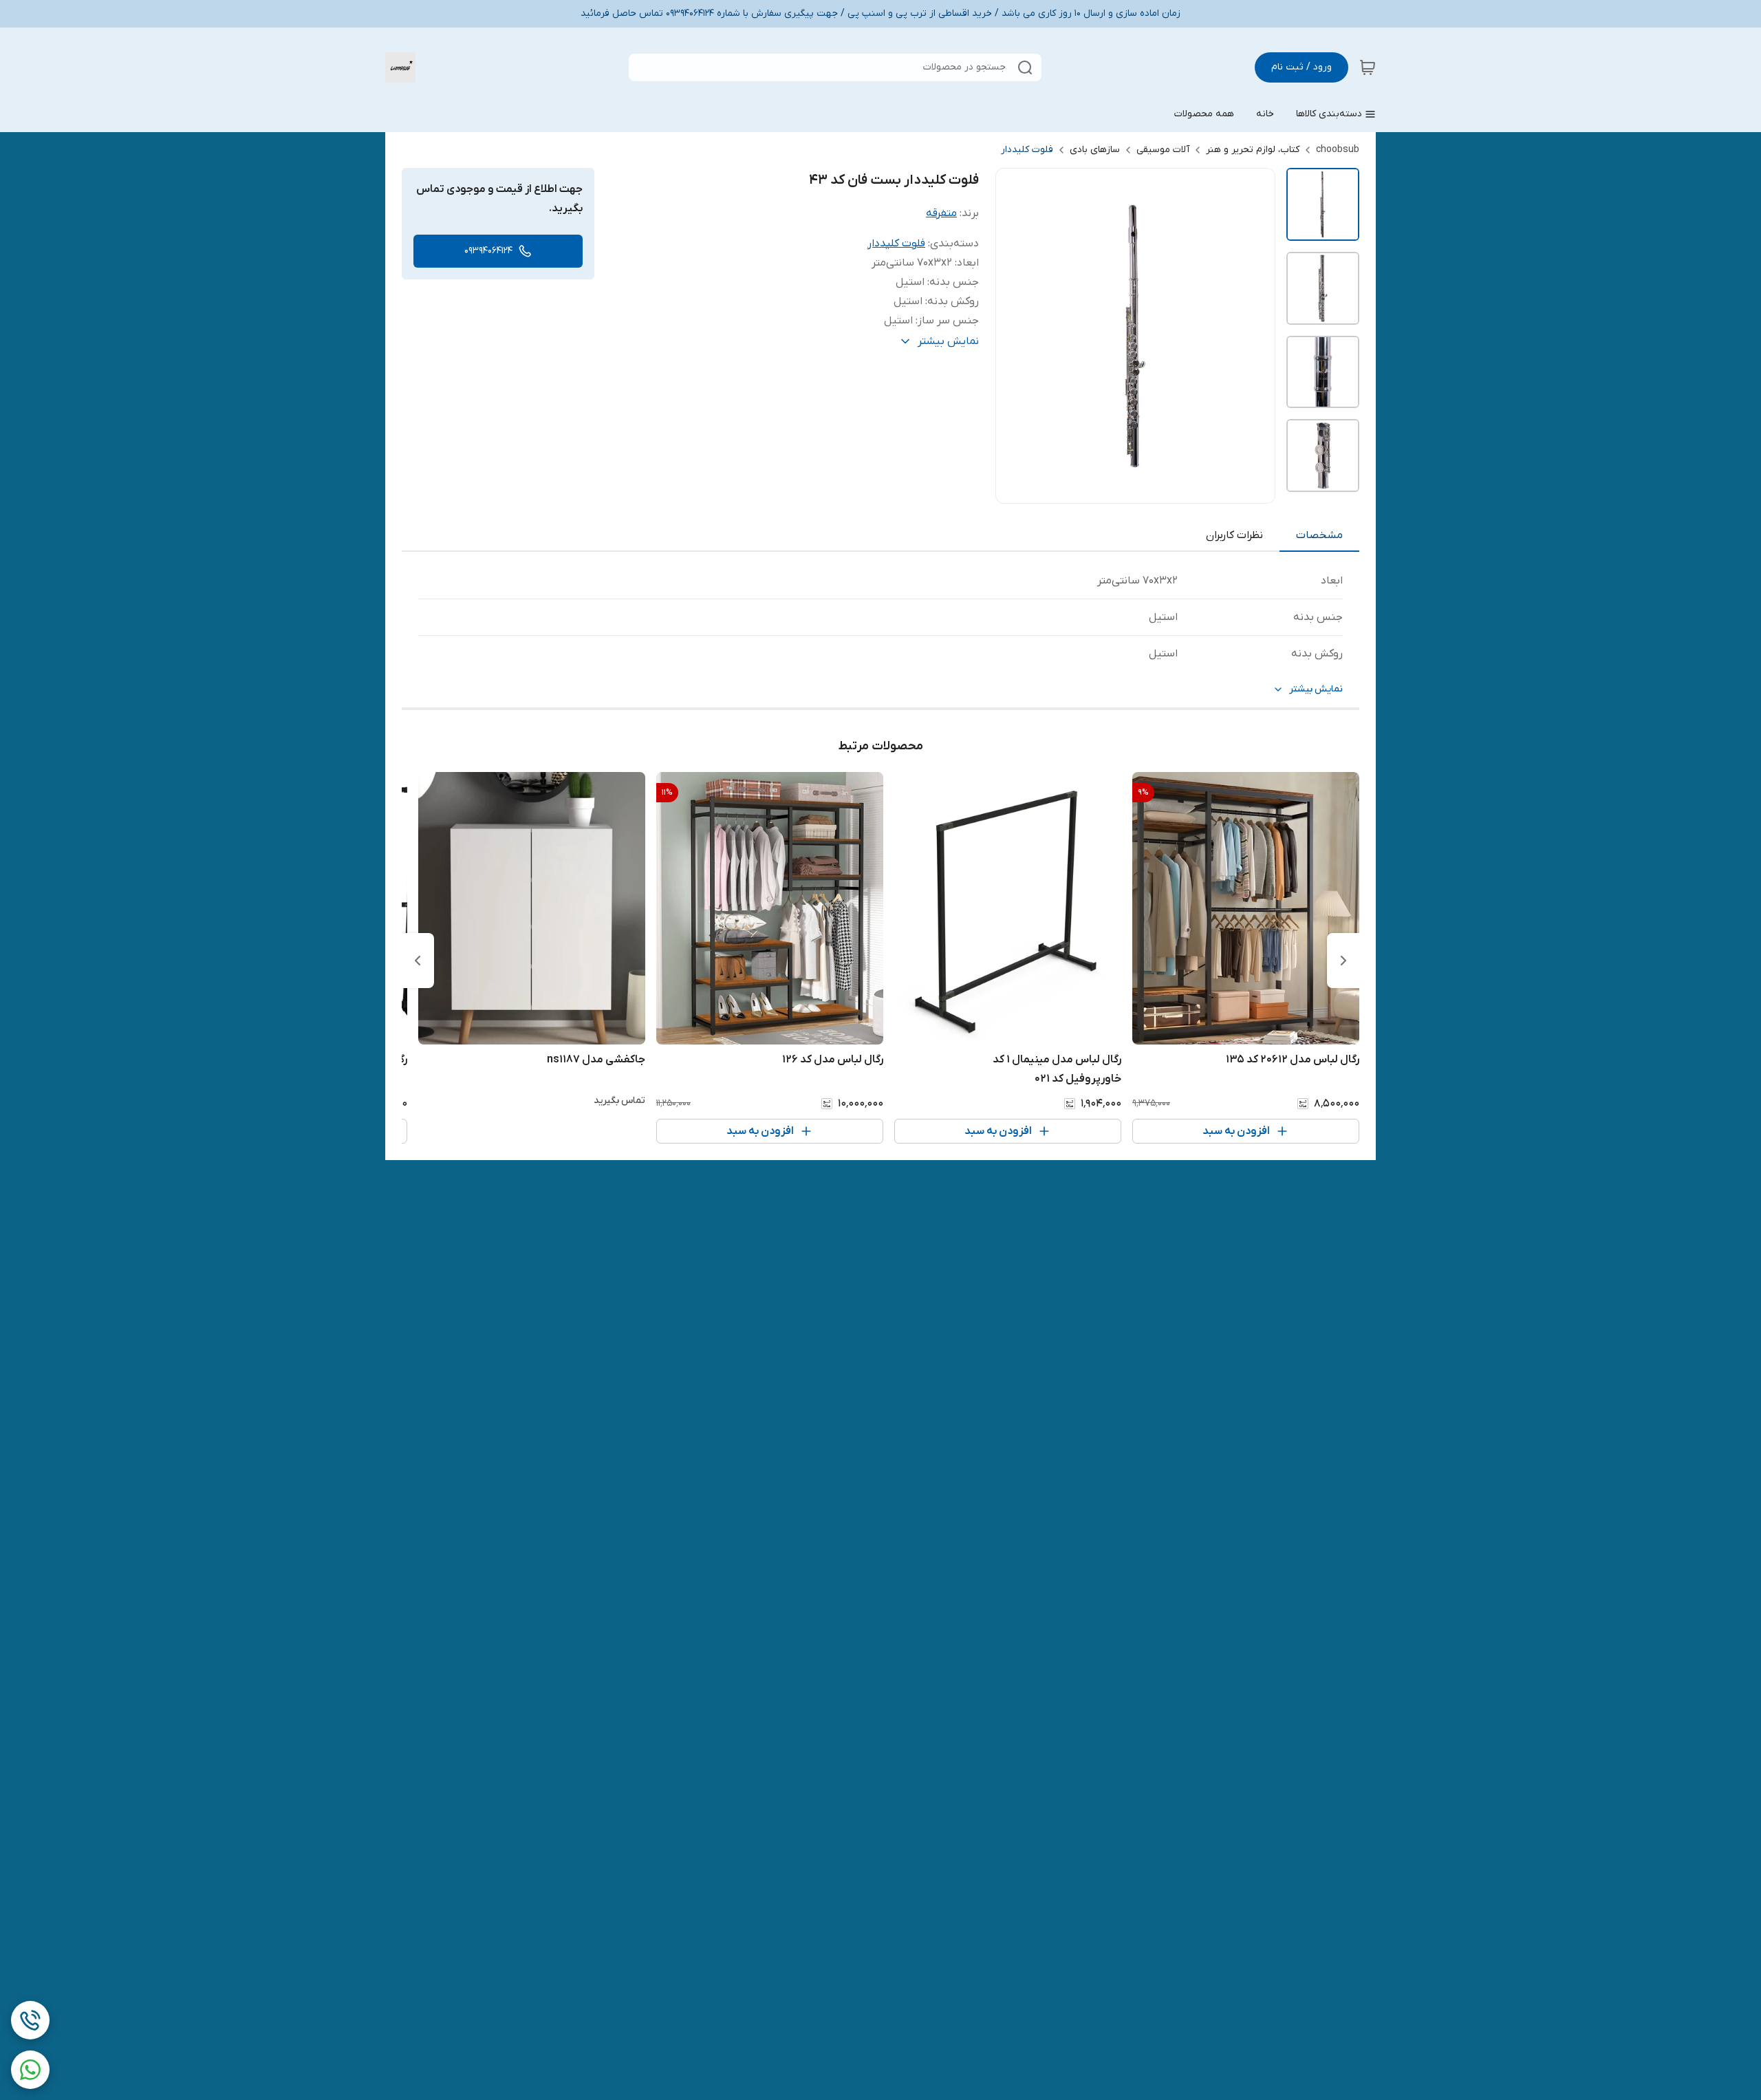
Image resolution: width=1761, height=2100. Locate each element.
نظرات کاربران (1234, 535)
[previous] (1343, 961)
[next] (418, 961)
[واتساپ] (30, 2070)
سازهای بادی (1095, 150)
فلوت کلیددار (1027, 150)
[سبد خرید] (1368, 67)
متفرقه (941, 213)
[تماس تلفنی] (30, 2020)
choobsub (1338, 150)
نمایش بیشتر (1316, 689)
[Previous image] (1015, 336)
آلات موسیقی (1163, 150)
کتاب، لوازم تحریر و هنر (1253, 150)
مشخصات (1319, 535)
